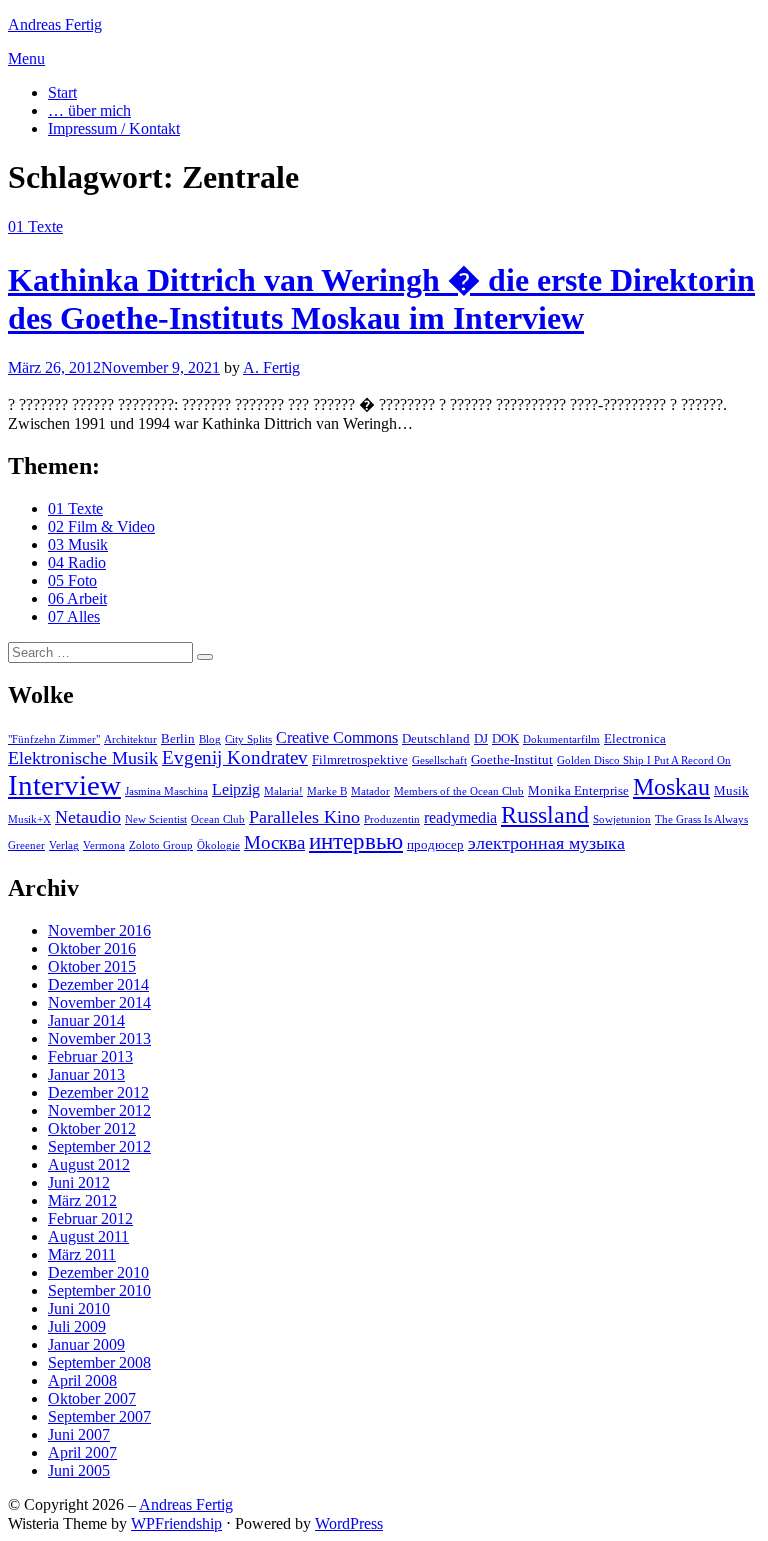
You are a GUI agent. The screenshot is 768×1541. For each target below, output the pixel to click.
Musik (731, 790)
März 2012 (82, 1200)
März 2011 (82, 1254)
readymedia (460, 817)
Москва (274, 842)
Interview (64, 785)
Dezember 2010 (98, 1272)
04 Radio (77, 562)
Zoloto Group (161, 845)
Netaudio (88, 817)
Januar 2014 (86, 1020)
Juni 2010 (79, 1308)
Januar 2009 (86, 1344)
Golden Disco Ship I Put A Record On (644, 760)
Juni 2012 (79, 1182)
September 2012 (99, 1146)
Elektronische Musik (83, 758)
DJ (481, 738)
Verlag (64, 845)
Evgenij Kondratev (235, 757)
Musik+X (29, 819)
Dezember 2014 (98, 984)
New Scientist (156, 819)
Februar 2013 (90, 1056)
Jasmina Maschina (166, 791)
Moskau (671, 787)
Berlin (178, 738)
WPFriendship (176, 1523)
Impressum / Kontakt (114, 128)
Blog (210, 739)
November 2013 (99, 1038)
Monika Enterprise (578, 790)
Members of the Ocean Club (459, 791)
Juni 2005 (79, 1470)
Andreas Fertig (55, 24)
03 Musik (78, 544)
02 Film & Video (101, 526)
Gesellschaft (439, 760)
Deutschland (436, 738)
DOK (505, 738)
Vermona (104, 845)
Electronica (635, 738)
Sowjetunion (622, 819)
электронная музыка (546, 843)
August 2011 (88, 1236)
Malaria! (283, 791)
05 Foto (72, 580)
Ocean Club (218, 819)
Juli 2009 (77, 1326)
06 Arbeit (77, 598)
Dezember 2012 (98, 1092)
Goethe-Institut (512, 759)
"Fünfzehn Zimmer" (54, 739)
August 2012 (89, 1164)
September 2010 (99, 1290)
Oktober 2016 (92, 948)
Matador (370, 791)
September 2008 (99, 1362)
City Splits (248, 739)
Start (62, 92)
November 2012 (99, 1110)
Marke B (327, 791)
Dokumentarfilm (561, 739)
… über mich (89, 110)
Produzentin (392, 819)
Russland (545, 815)
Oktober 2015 (92, 966)
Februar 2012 (90, 1218)
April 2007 (82, 1452)
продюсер (435, 844)
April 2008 (82, 1380)
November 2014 (99, 1002)
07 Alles (74, 616)
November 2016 (99, 930)
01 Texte (35, 226)
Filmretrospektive (360, 759)
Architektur (130, 739)
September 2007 (99, 1416)
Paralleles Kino (304, 817)
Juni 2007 (79, 1434)
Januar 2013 (86, 1074)
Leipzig (236, 789)
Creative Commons (337, 737)
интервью (356, 841)
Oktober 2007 (92, 1398)
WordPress (349, 1523)
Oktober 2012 (92, 1128)
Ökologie (218, 845)
